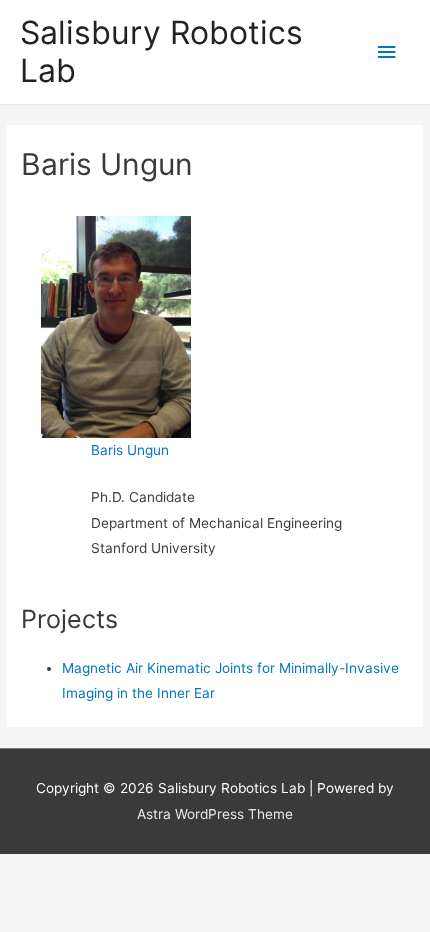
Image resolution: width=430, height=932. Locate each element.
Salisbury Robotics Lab (161, 51)
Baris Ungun (130, 450)
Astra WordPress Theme (215, 814)
